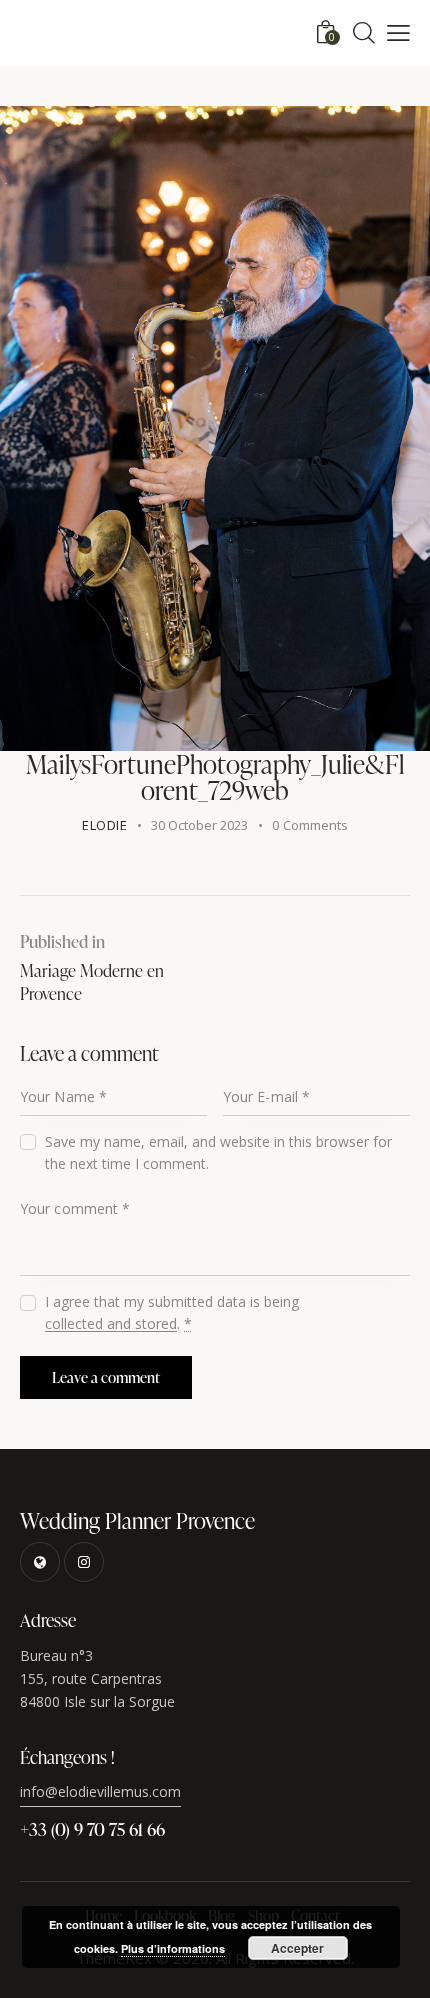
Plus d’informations (173, 1948)
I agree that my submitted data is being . (172, 1312)
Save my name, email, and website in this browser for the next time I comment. (218, 1152)
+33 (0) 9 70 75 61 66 (92, 1828)
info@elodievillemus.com (100, 1791)
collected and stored (111, 1324)
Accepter (297, 1948)
